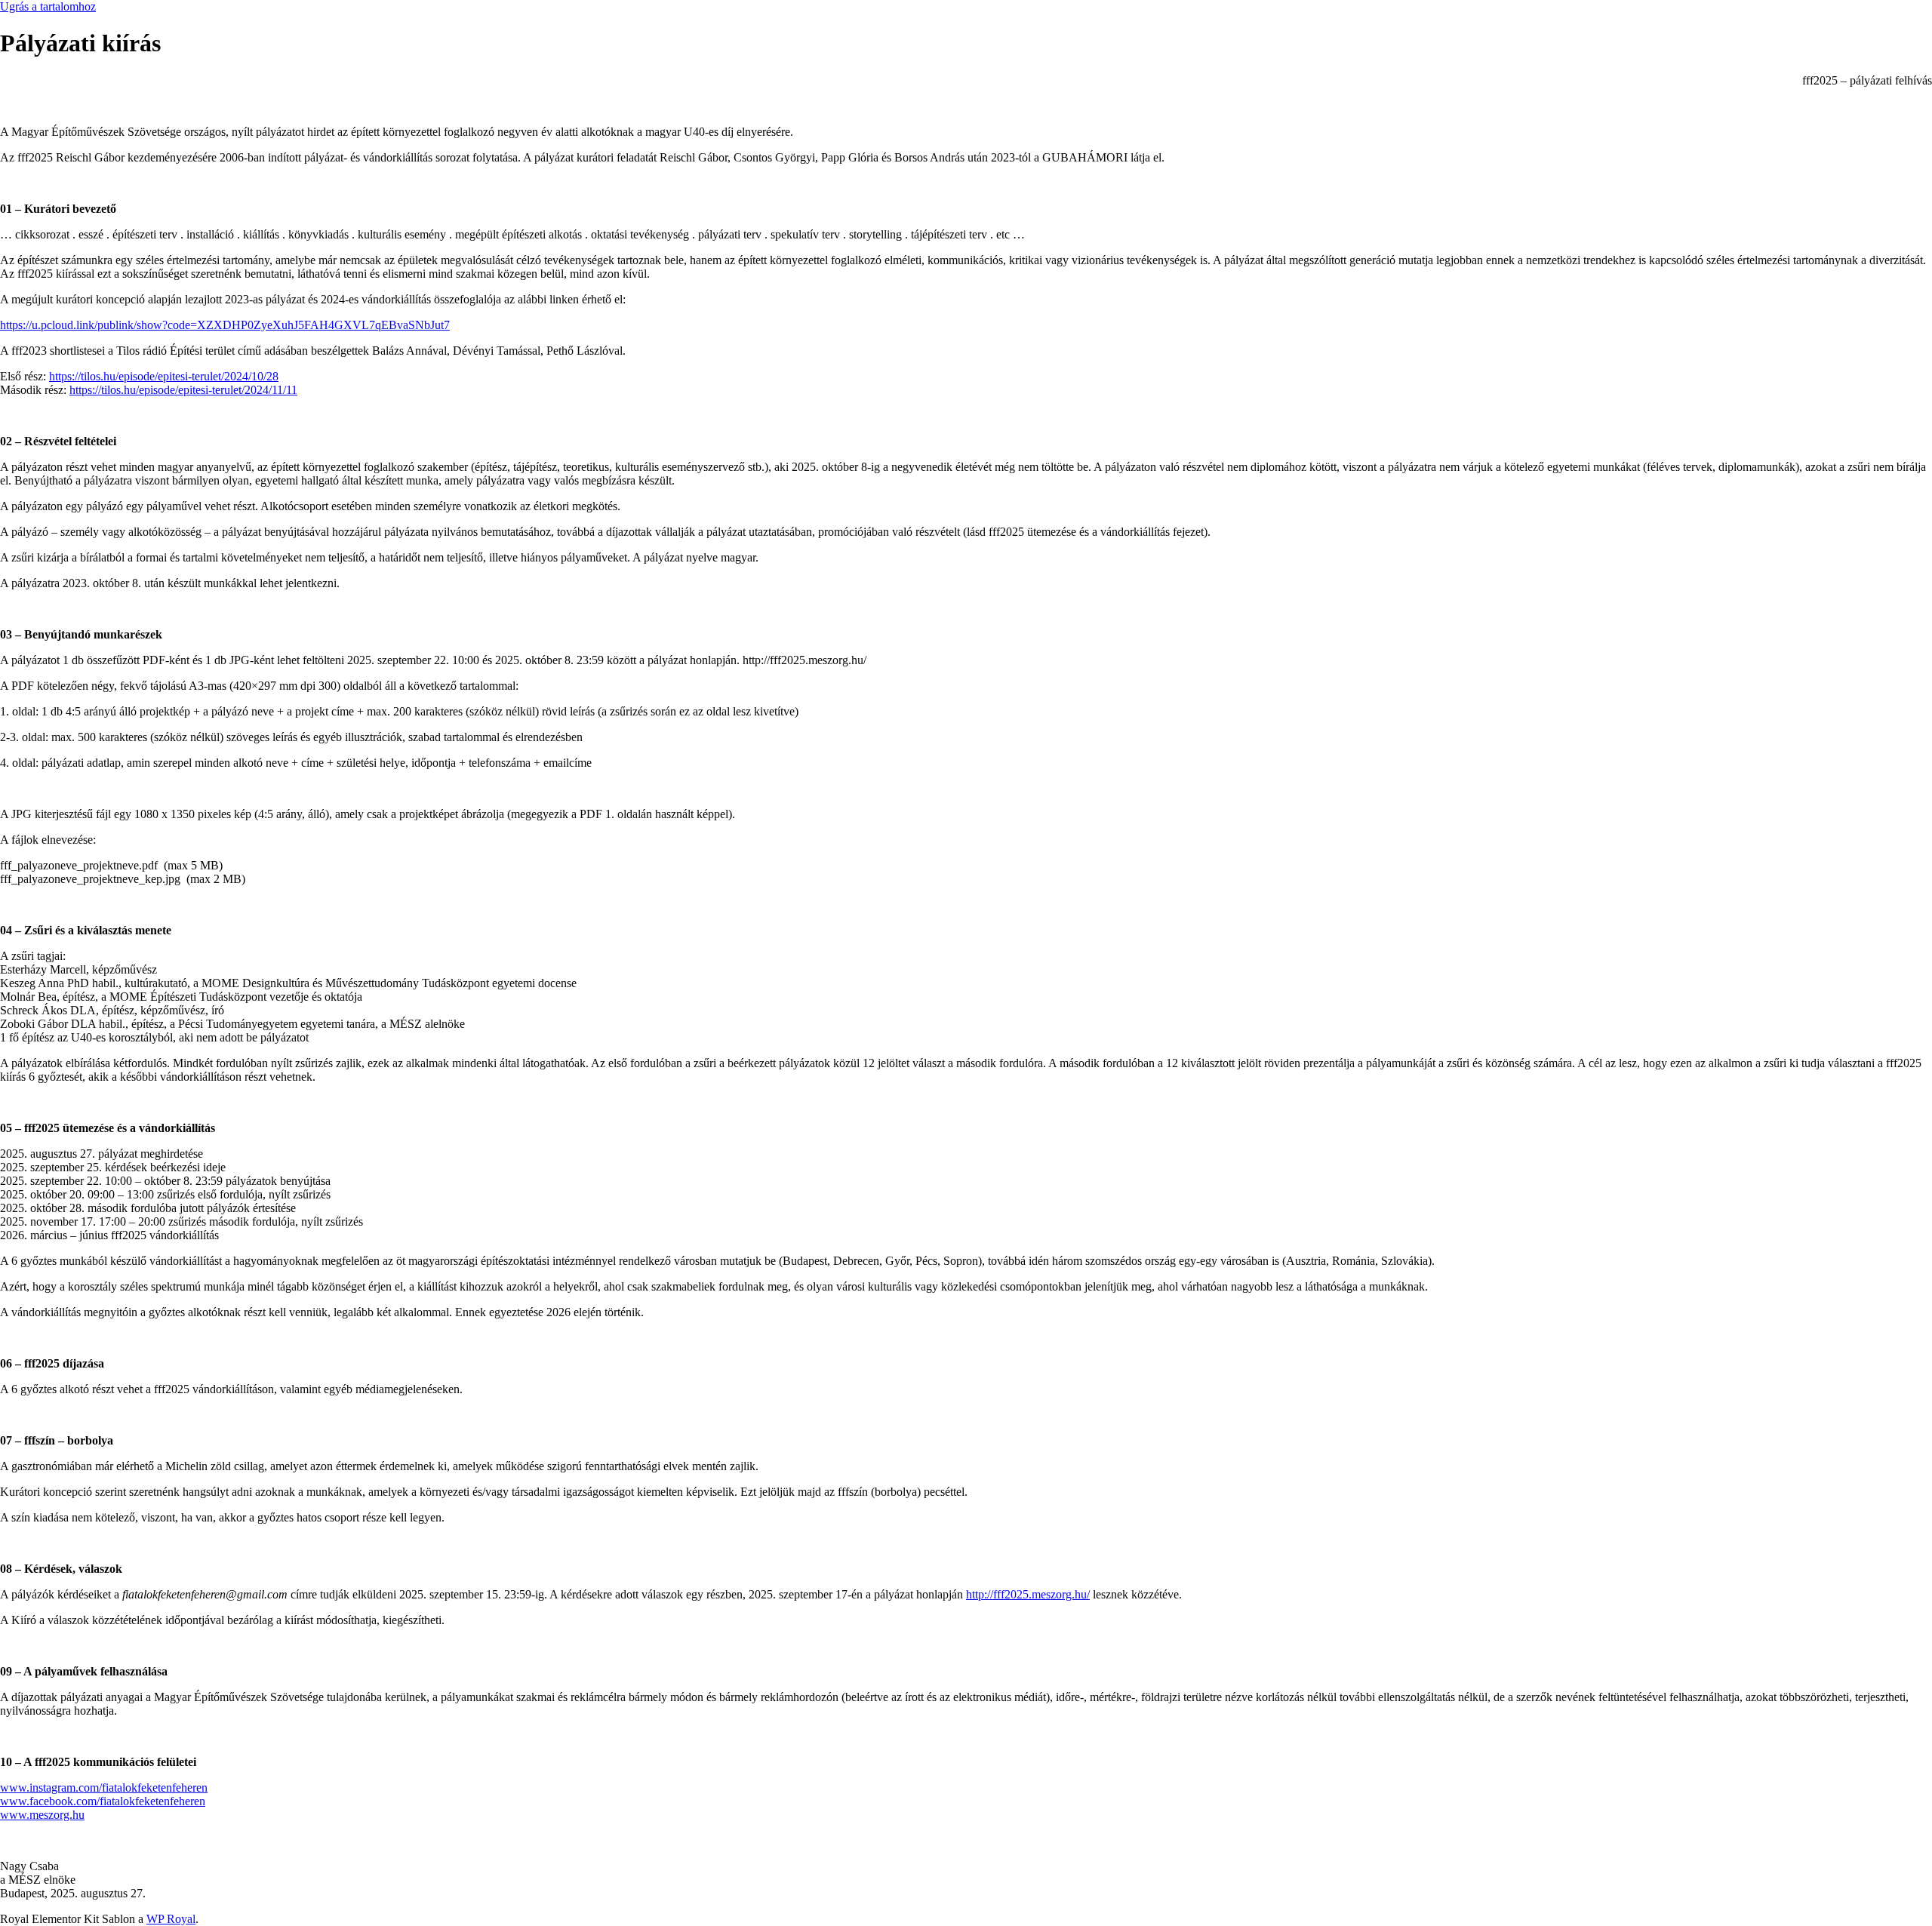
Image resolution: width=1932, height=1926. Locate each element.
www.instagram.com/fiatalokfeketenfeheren (104, 1788)
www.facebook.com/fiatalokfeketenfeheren (103, 1801)
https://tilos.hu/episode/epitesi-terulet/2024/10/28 (164, 376)
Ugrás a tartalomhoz (48, 6)
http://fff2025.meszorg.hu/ (1028, 1594)
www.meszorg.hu (42, 1815)
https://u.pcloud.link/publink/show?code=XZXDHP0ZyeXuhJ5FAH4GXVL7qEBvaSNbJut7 (225, 325)
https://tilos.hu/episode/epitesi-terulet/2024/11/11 (183, 390)
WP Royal (171, 1919)
